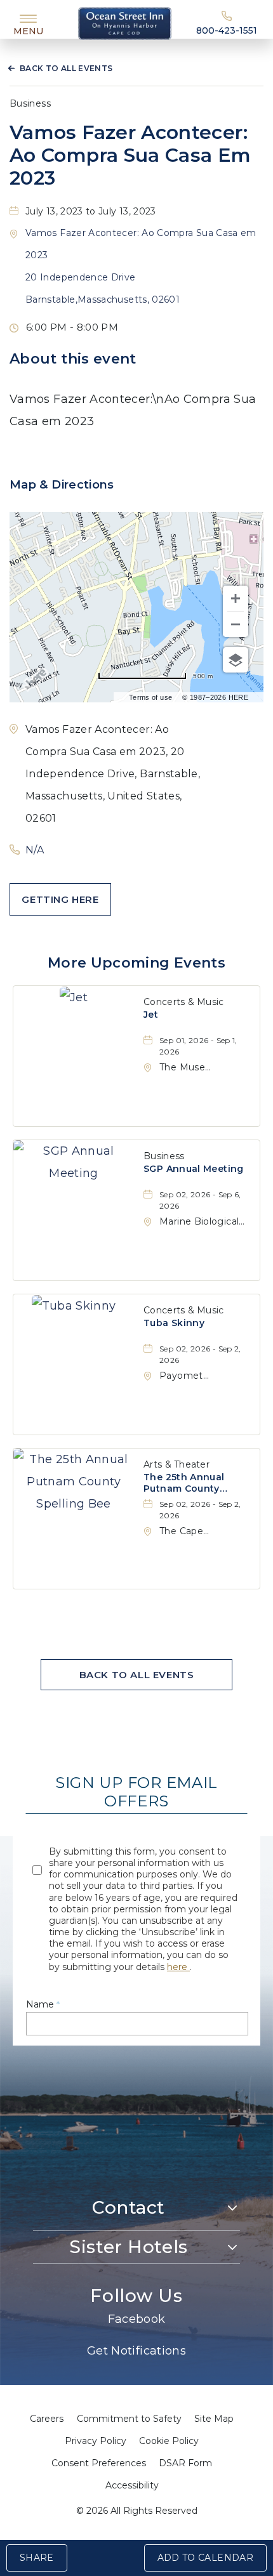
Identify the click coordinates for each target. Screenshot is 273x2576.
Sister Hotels (128, 2247)
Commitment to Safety (129, 2419)
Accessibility (132, 2485)
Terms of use (150, 697)
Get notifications (136, 2351)
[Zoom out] (236, 624)
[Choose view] (236, 660)
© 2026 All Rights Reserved (137, 2511)
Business (30, 103)
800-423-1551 (227, 30)
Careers (47, 2419)
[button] (60, 899)
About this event (73, 359)
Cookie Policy (169, 2441)
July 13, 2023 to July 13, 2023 (91, 211)
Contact (129, 2207)
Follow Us (136, 2296)
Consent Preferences (99, 2463)
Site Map (214, 2419)
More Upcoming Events (136, 963)
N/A (35, 850)
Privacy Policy (96, 2441)
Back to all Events (66, 68)
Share (37, 2558)
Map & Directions (62, 485)
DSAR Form (185, 2463)
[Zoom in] (236, 598)
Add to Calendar (205, 2558)
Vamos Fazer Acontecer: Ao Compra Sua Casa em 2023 (130, 155)
